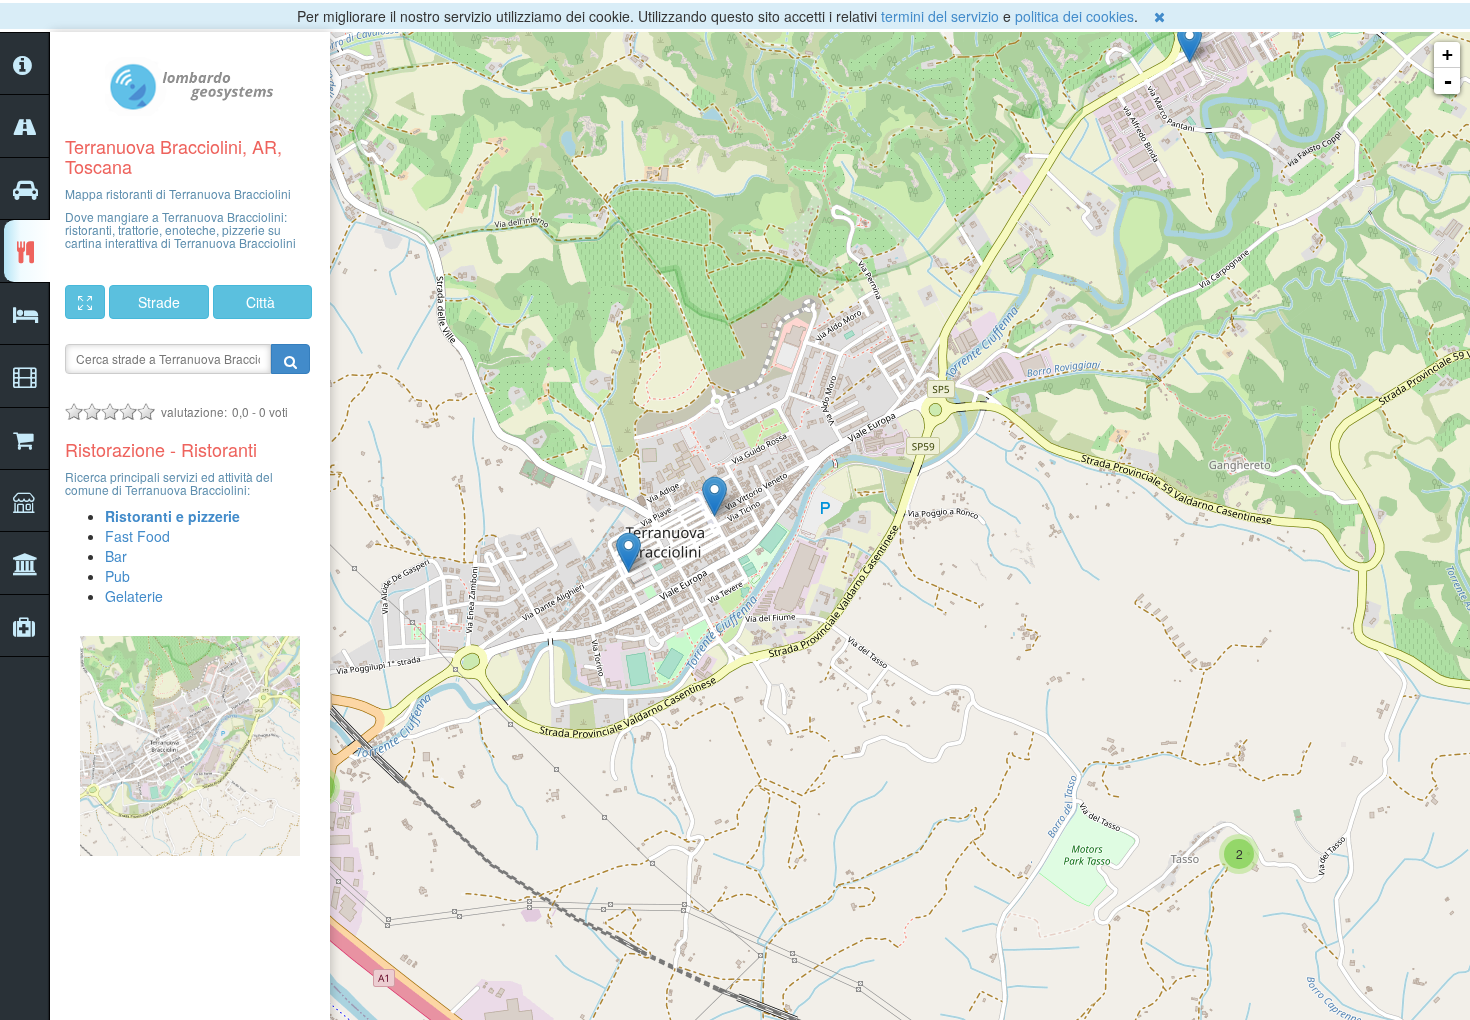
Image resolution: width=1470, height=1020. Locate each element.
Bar (116, 556)
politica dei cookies (1074, 16)
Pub (117, 576)
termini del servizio (940, 16)
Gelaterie (134, 596)
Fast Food (137, 536)
